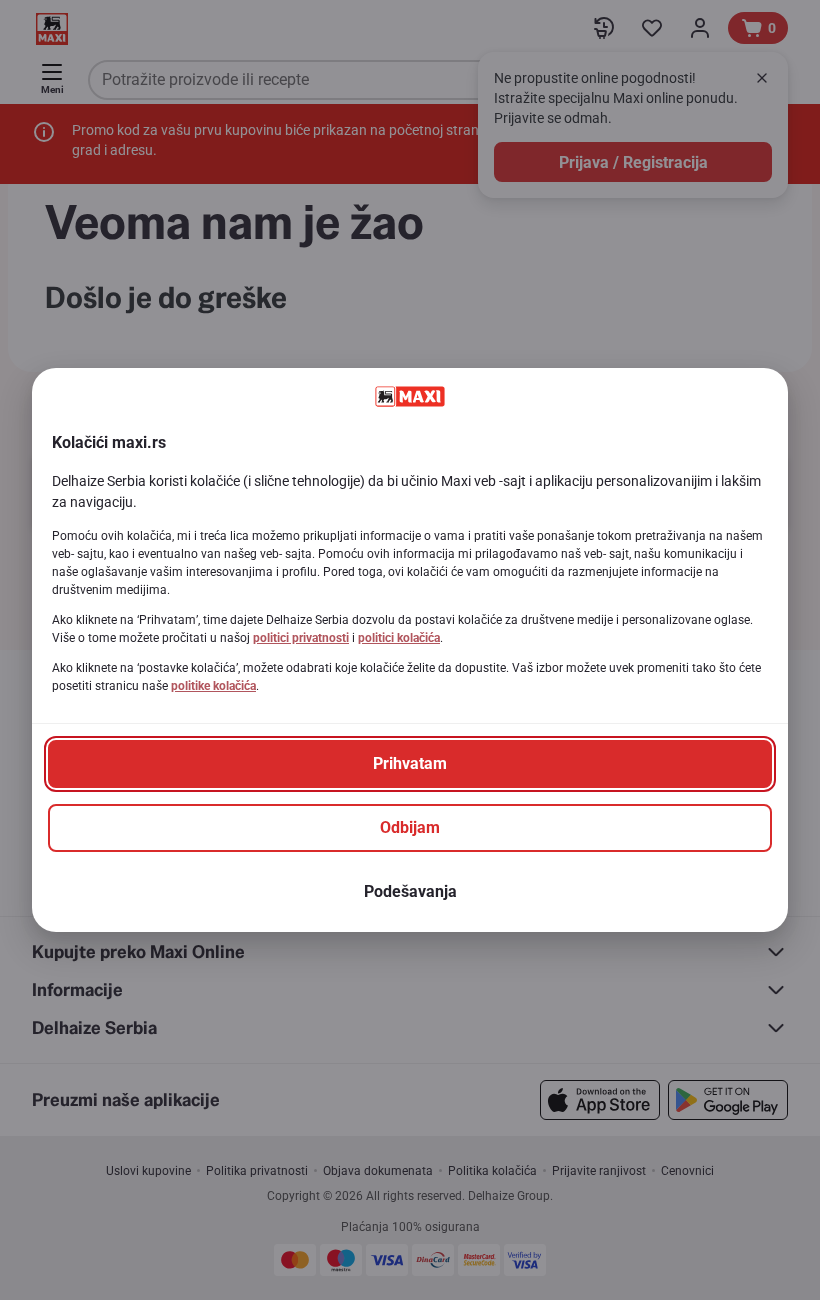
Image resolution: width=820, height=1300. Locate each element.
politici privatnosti (301, 638)
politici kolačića (399, 638)
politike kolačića (213, 686)
